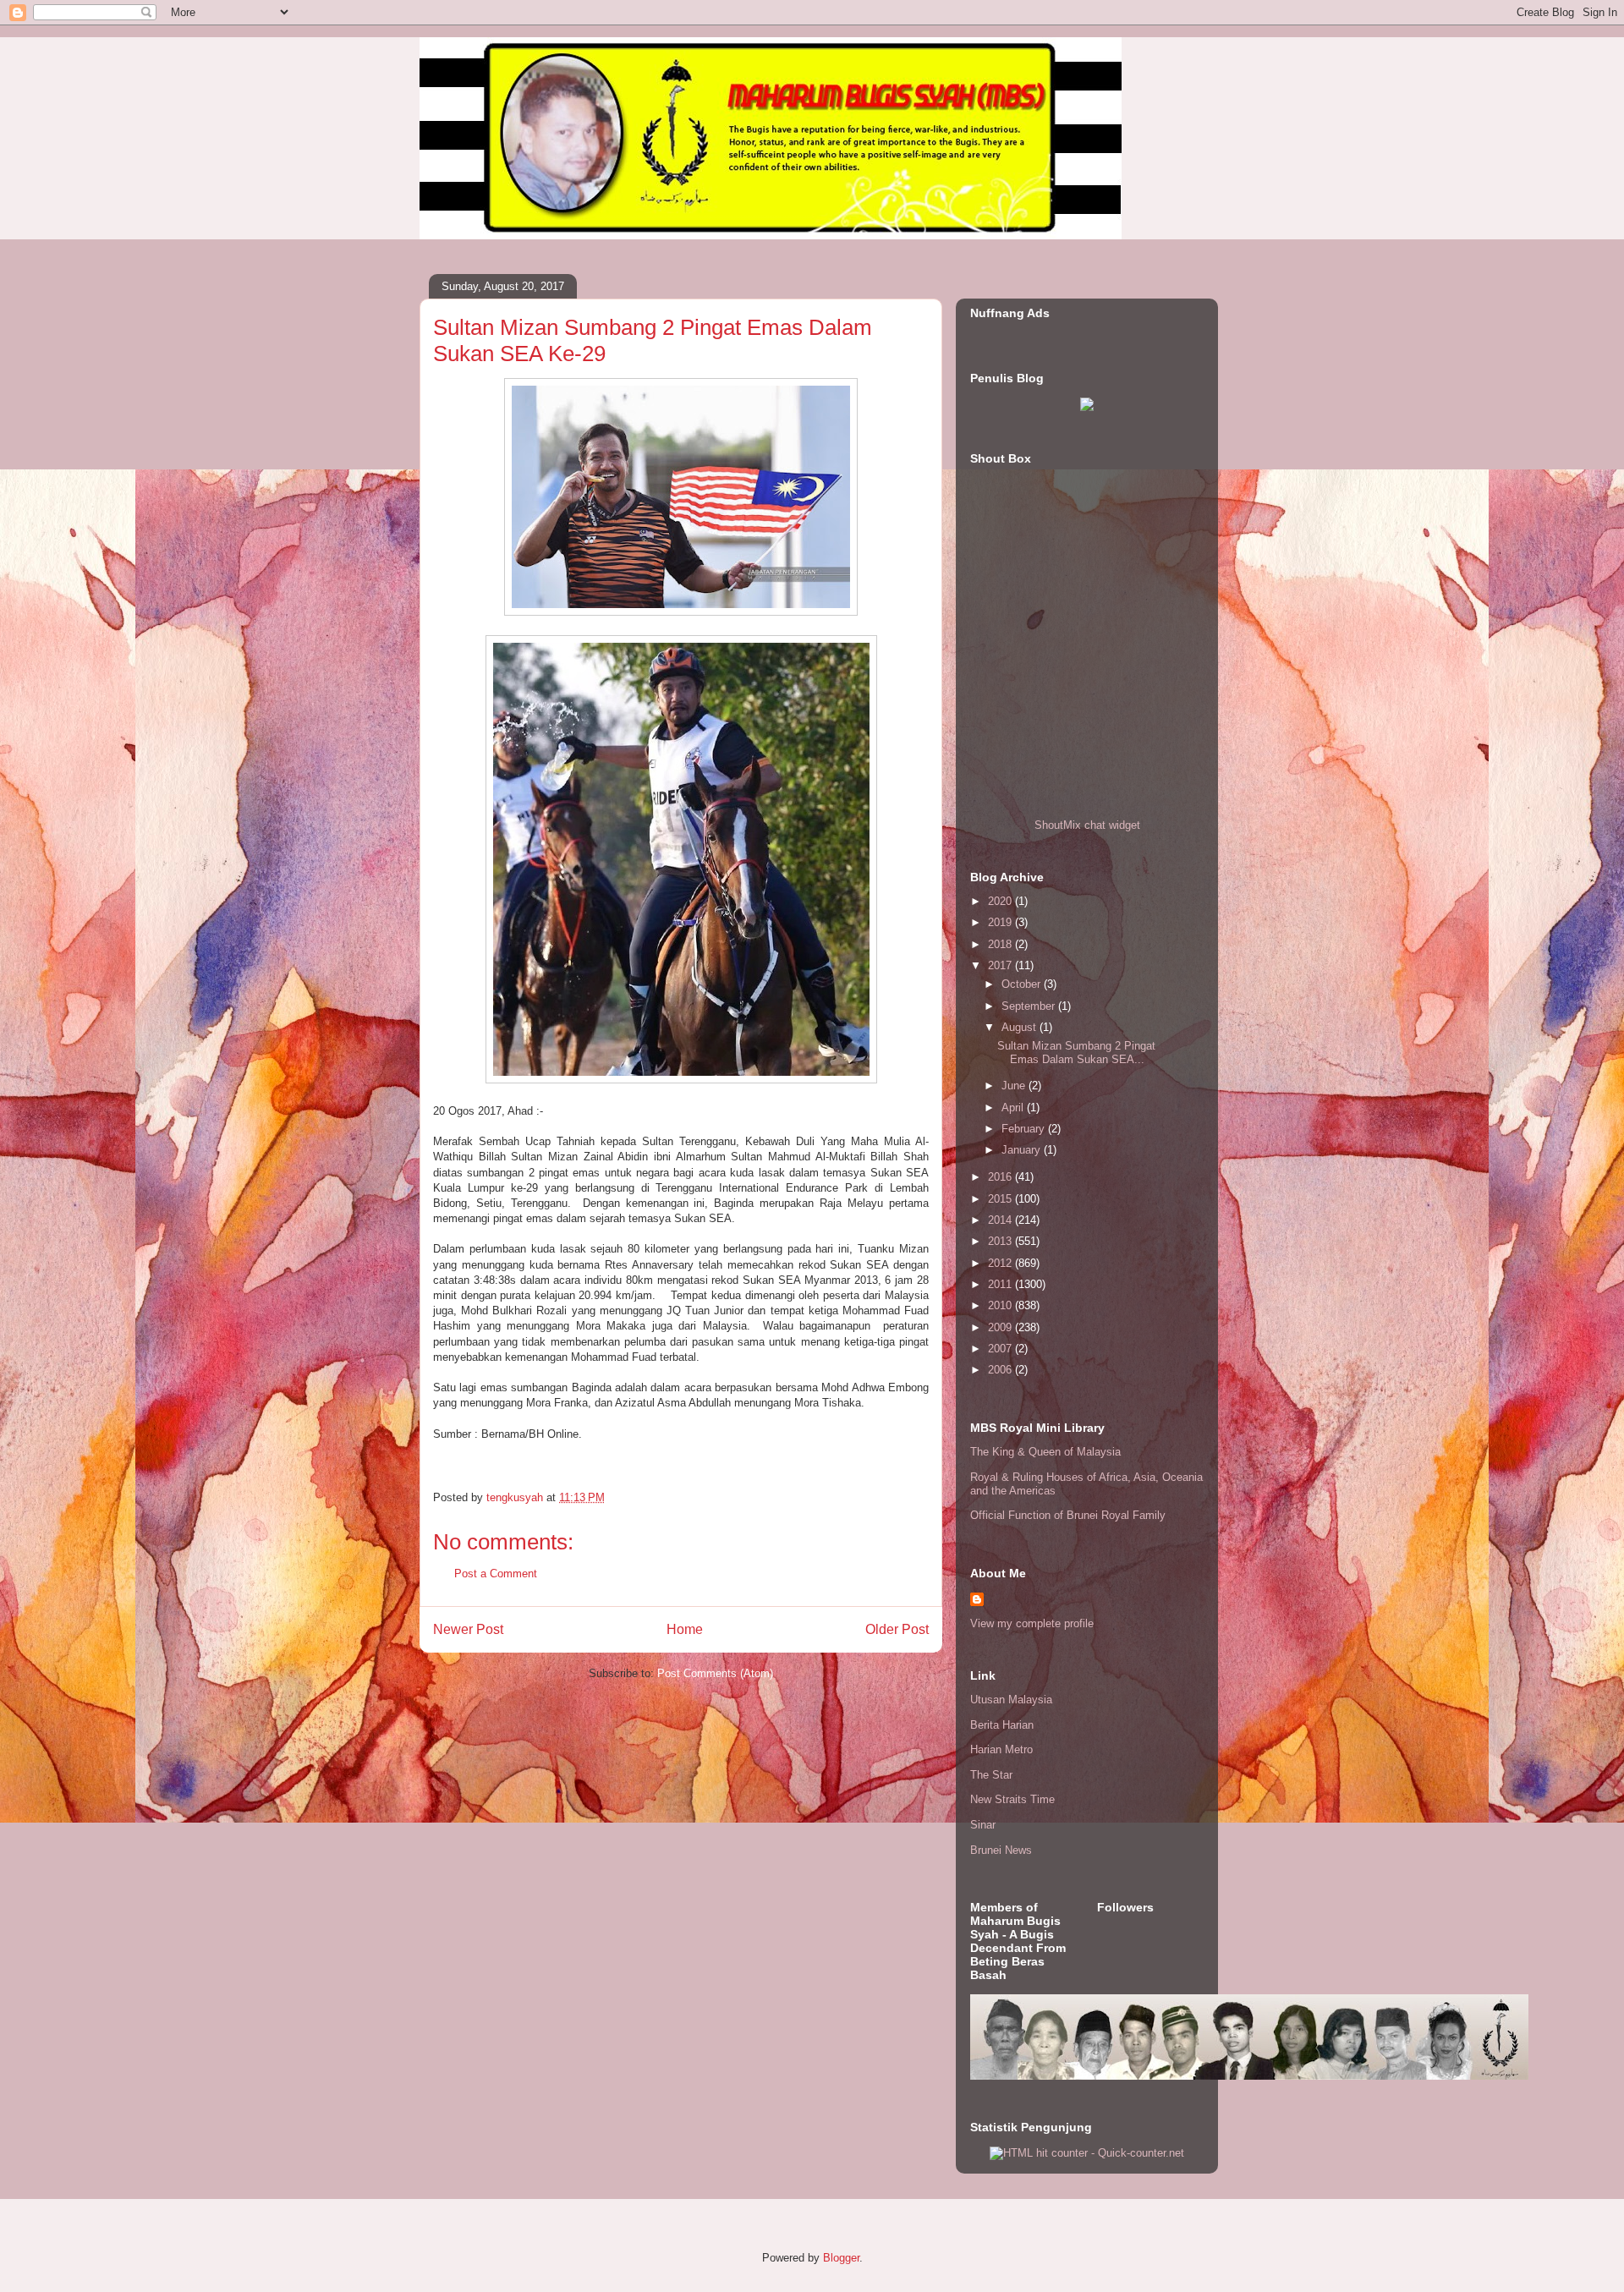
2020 (1001, 901)
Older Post (897, 1629)
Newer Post (468, 1629)
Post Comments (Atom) (715, 1673)
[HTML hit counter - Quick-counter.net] (1087, 2153)
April (1014, 1108)
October (1023, 984)
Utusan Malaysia (1011, 1700)
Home (685, 1629)
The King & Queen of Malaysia (1045, 1452)
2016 (1001, 1177)
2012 (1001, 1263)
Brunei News (1001, 1850)
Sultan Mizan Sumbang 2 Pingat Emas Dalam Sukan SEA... (1076, 1053)
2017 (1001, 965)
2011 (1001, 1284)
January (1023, 1150)
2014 (1001, 1220)
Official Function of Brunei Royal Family (1068, 1515)
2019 (1001, 922)
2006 (1001, 1370)
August (1020, 1027)
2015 (1001, 1199)
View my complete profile (1032, 1623)
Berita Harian (1002, 1725)
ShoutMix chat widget (1087, 825)
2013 (1001, 1241)
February (1025, 1129)
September (1030, 1006)
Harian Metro (1001, 1749)
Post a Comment (496, 1574)
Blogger (841, 2258)
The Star (991, 1775)
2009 (1001, 1327)
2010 (1001, 1305)
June (1015, 1086)
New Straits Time (1012, 1799)
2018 (1001, 944)
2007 (1001, 1349)
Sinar (983, 1825)
